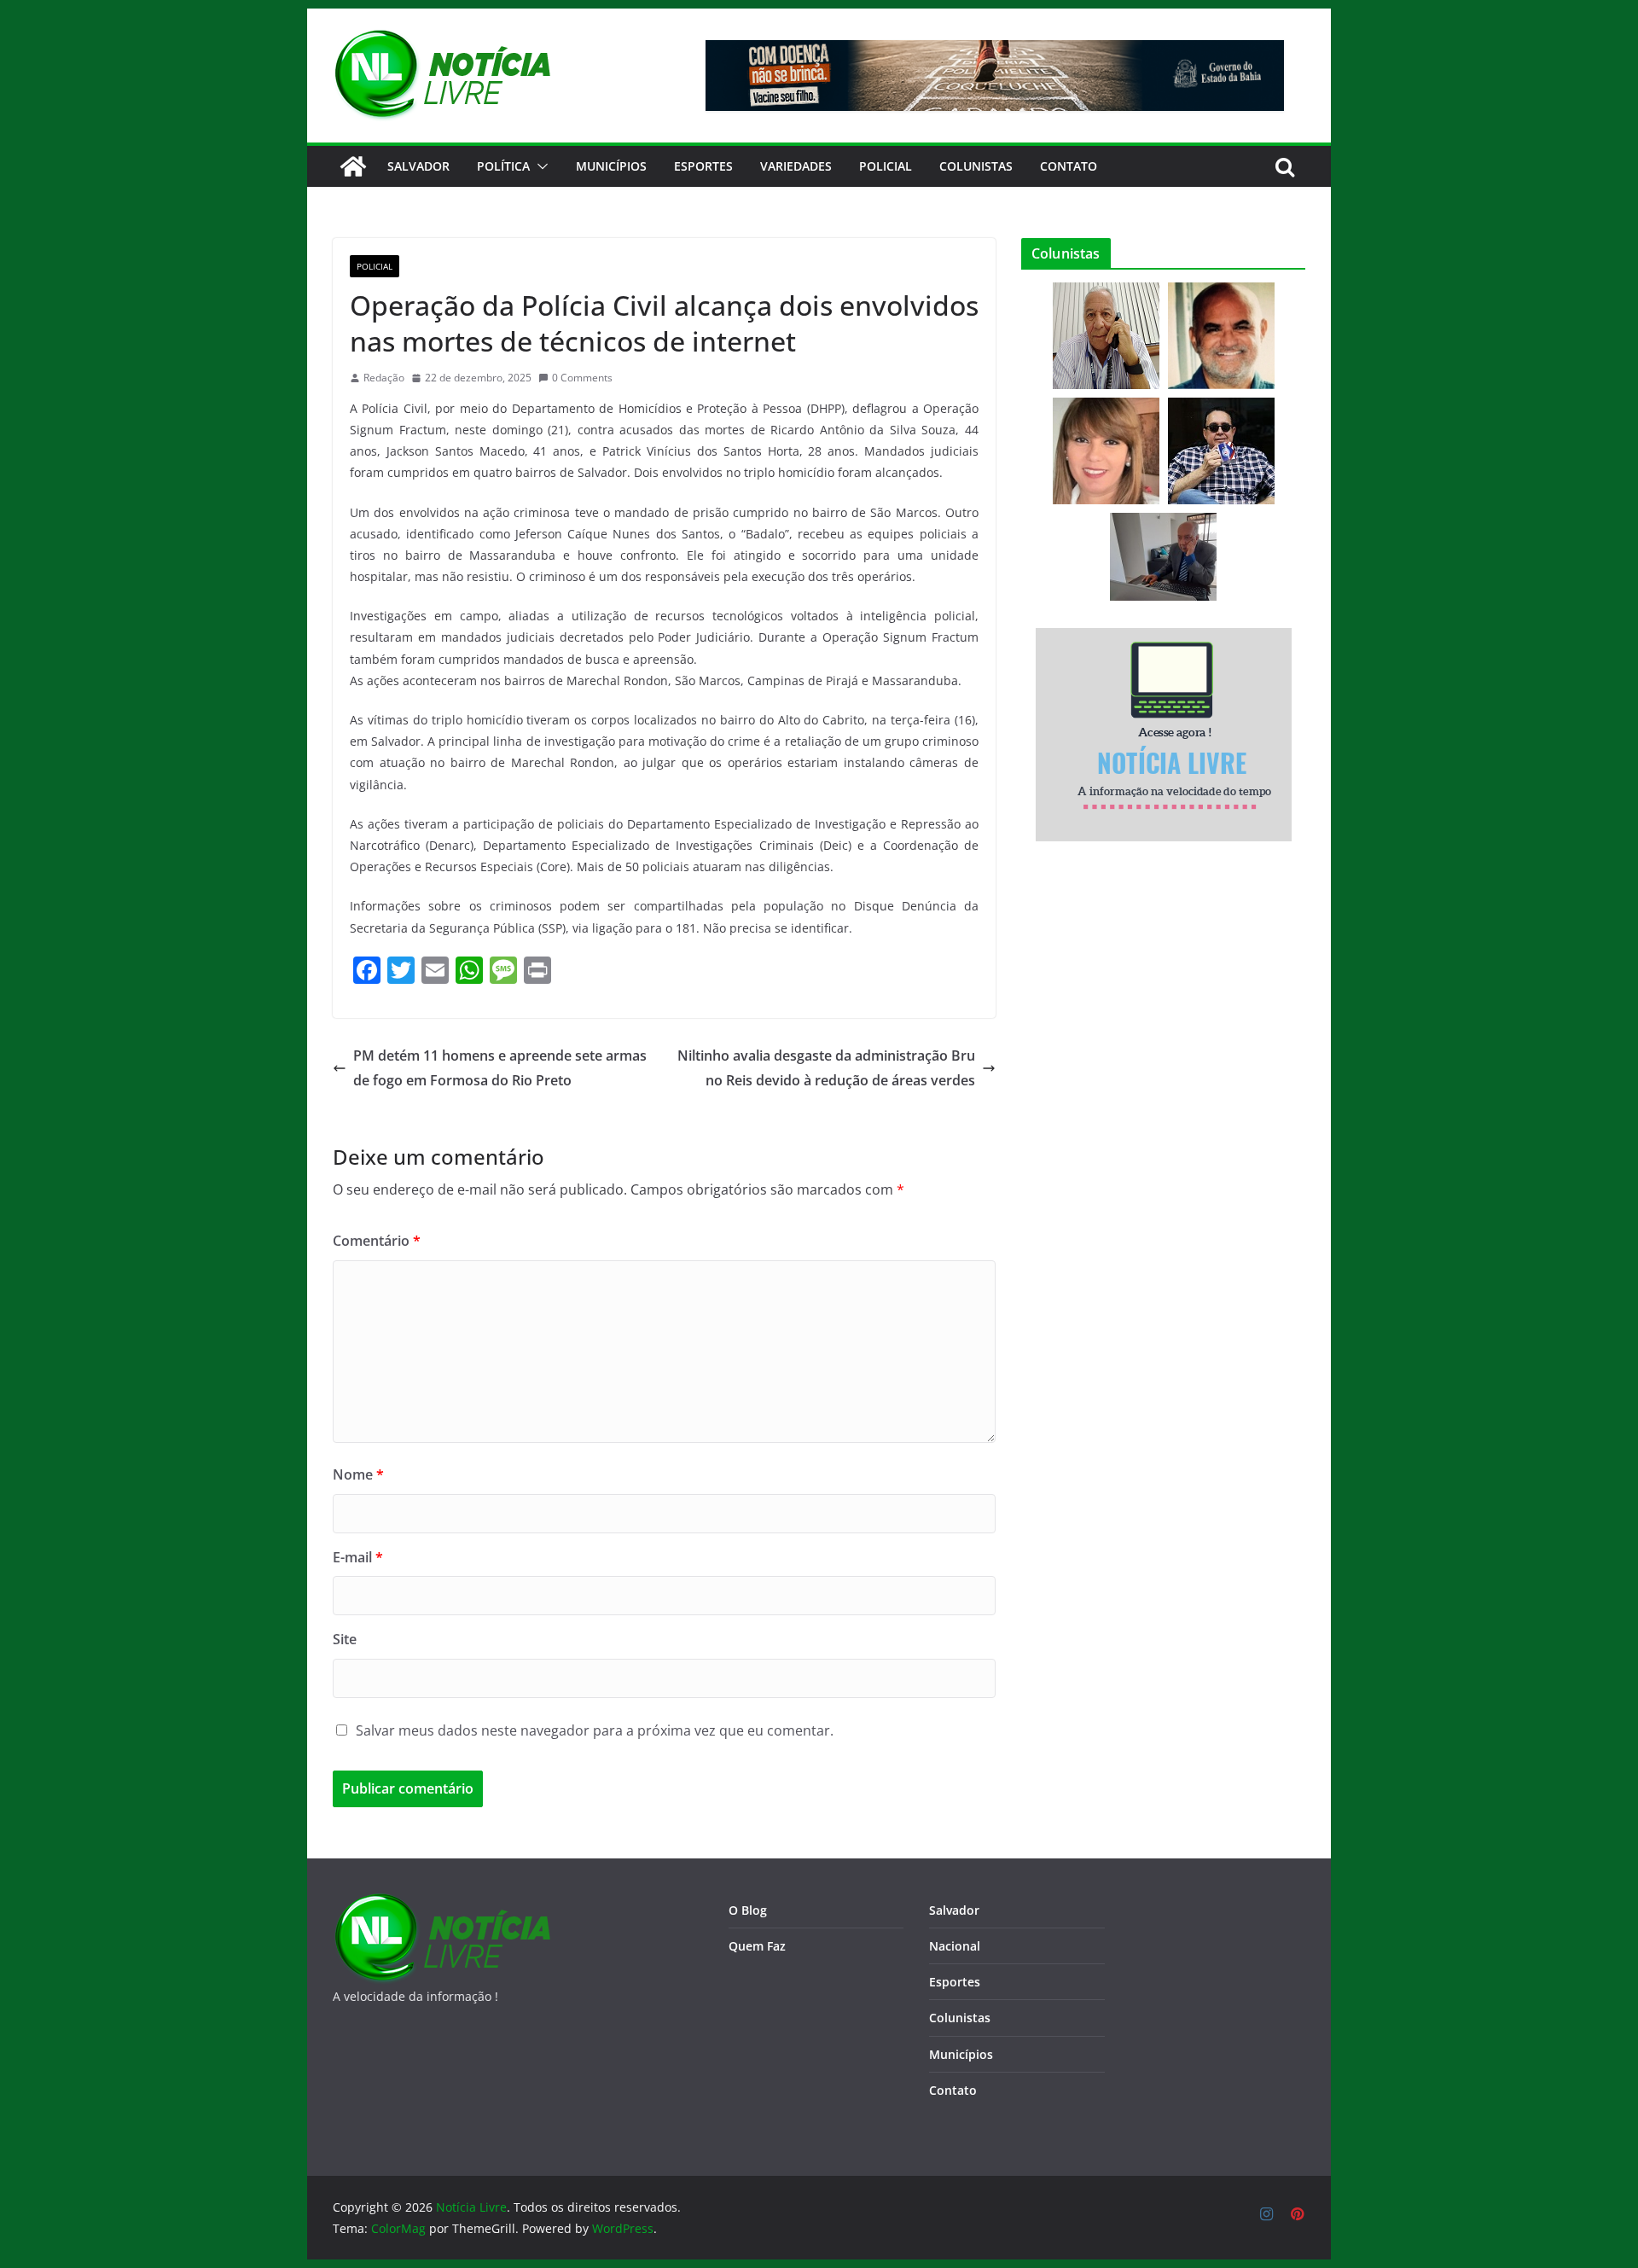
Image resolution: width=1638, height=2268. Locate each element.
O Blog (748, 1910)
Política (503, 166)
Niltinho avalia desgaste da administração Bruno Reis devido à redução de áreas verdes (826, 1068)
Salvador (418, 166)
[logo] (441, 1903)
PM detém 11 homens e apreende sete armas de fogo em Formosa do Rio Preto (500, 1068)
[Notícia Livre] (353, 166)
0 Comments (582, 378)
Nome (358, 1474)
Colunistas (976, 166)
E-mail (358, 1557)
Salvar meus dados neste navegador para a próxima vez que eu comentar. (595, 1730)
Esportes (703, 166)
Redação (384, 378)
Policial (886, 166)
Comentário (377, 1241)
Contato (953, 2090)
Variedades (796, 166)
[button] (539, 166)
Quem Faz (757, 1946)
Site (345, 1639)
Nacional (955, 1946)
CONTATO (1069, 166)
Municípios (611, 166)
